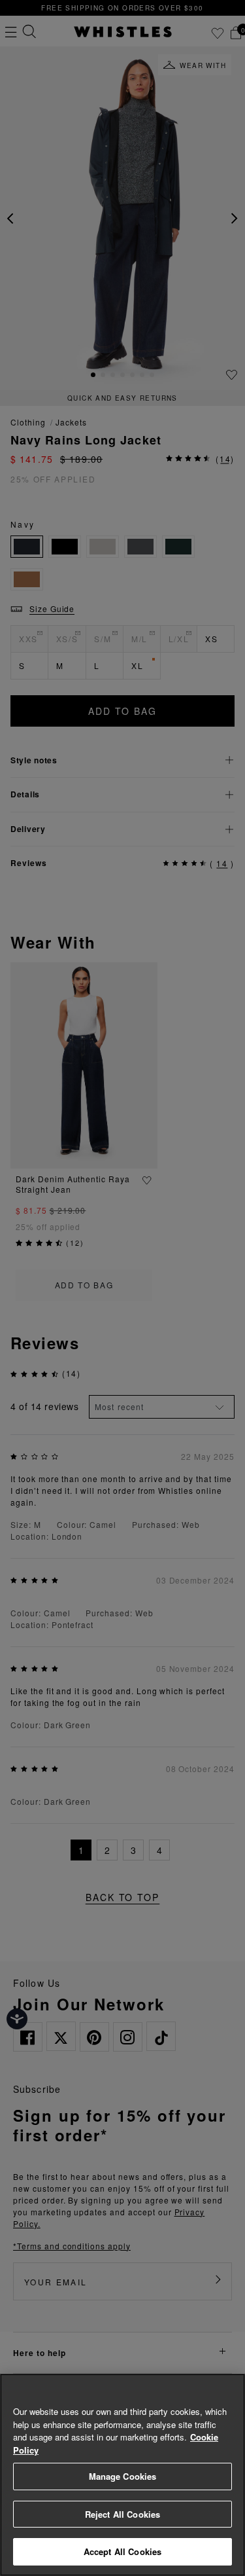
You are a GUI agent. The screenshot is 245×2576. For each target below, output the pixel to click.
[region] (122, 2475)
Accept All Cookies (122, 2551)
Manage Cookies (123, 2476)
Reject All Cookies (122, 2514)
